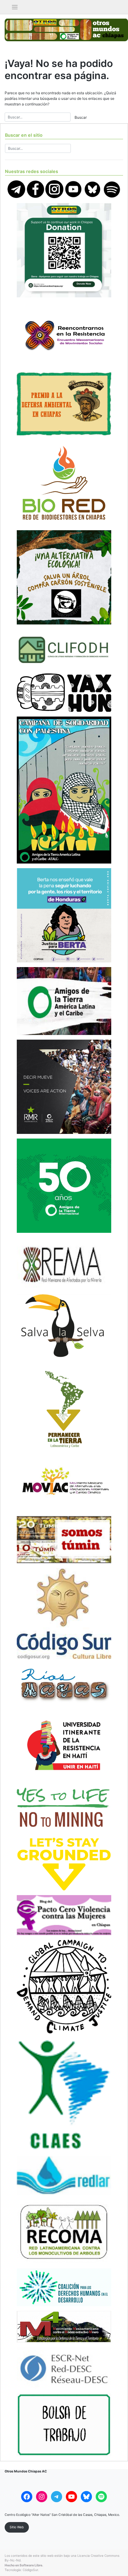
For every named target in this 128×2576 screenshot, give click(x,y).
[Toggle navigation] (15, 7)
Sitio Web (17, 2527)
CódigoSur (30, 2570)
